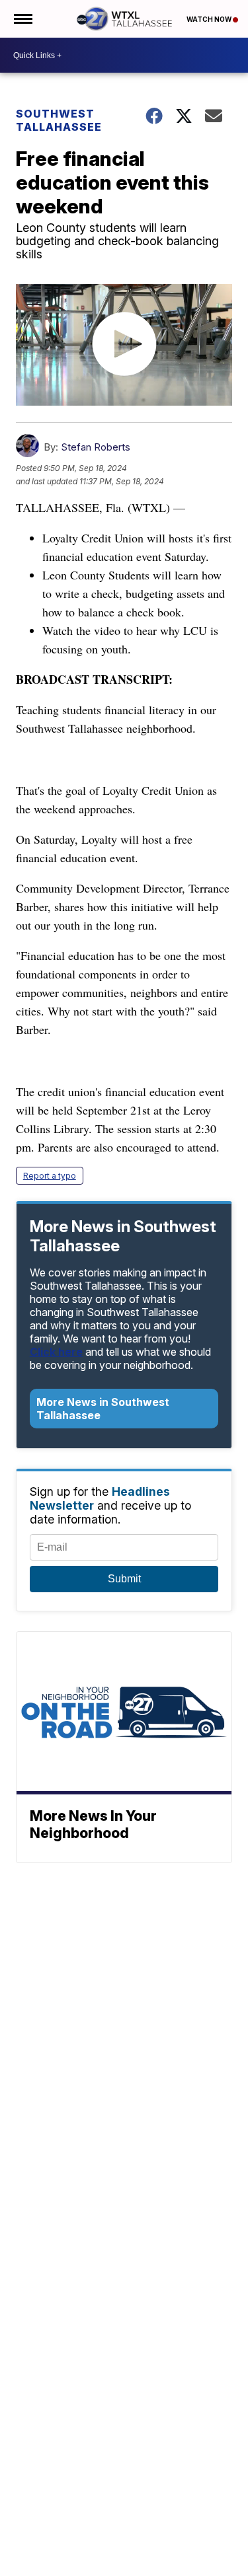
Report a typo (50, 1176)
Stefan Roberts (96, 447)
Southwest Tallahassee (59, 120)
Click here (56, 1352)
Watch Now (210, 19)
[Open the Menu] (22, 19)
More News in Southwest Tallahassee (103, 1409)
